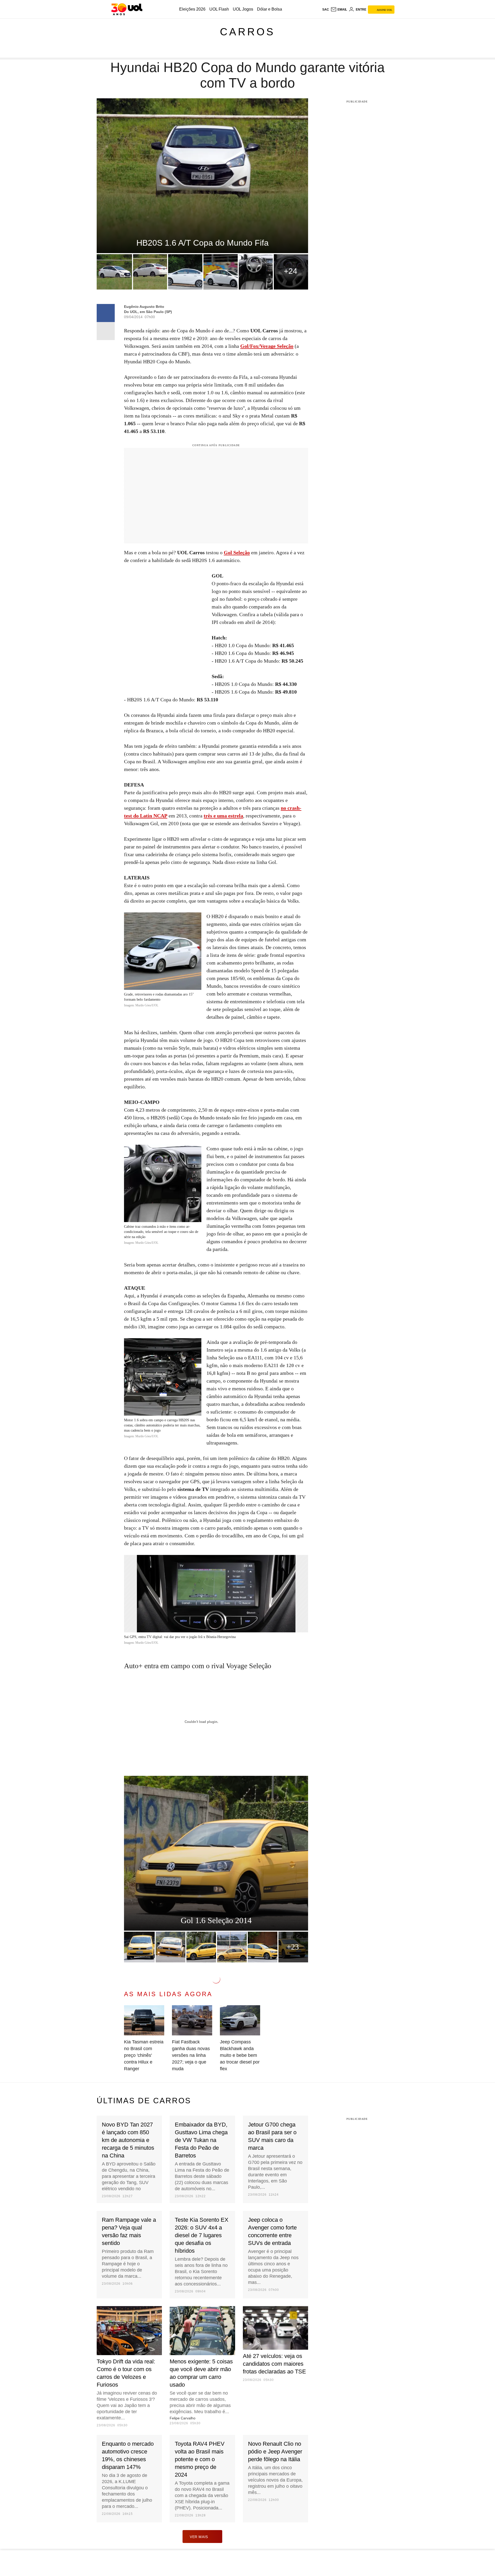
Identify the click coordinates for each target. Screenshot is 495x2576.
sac (326, 10)
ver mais (199, 2537)
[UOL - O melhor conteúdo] (127, 9)
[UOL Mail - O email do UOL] (339, 10)
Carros (247, 32)
